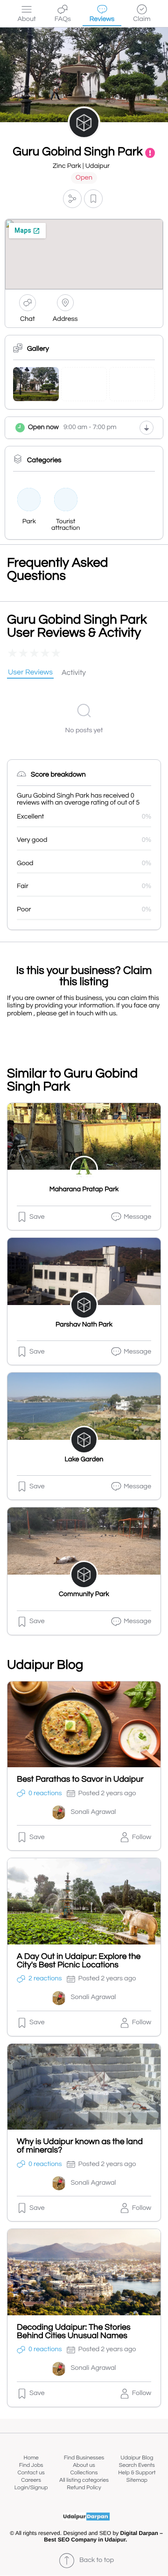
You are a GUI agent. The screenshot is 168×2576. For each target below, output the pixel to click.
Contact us (31, 2473)
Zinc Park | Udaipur (81, 166)
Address (65, 319)
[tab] (30, 673)
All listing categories (84, 2480)
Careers (31, 2480)
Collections (84, 2473)
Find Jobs (31, 2465)
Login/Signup (31, 2488)
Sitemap (137, 2480)
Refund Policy (84, 2488)
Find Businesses (84, 2458)
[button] (72, 199)
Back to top (97, 2560)
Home (31, 2458)
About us (84, 2465)
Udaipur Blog (137, 2458)
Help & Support (137, 2473)
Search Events (137, 2465)
